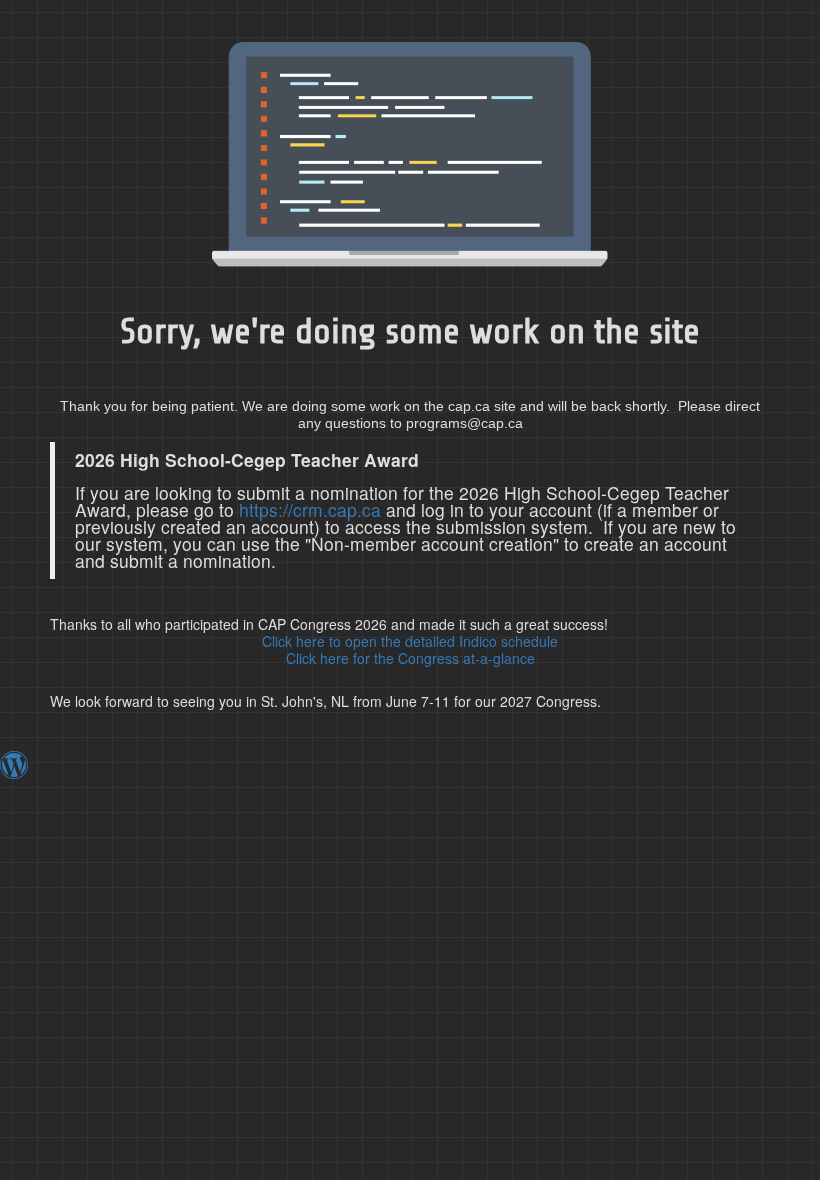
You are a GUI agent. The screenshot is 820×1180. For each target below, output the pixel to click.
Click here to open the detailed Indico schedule (410, 641)
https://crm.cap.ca (310, 509)
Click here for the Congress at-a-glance (410, 658)
